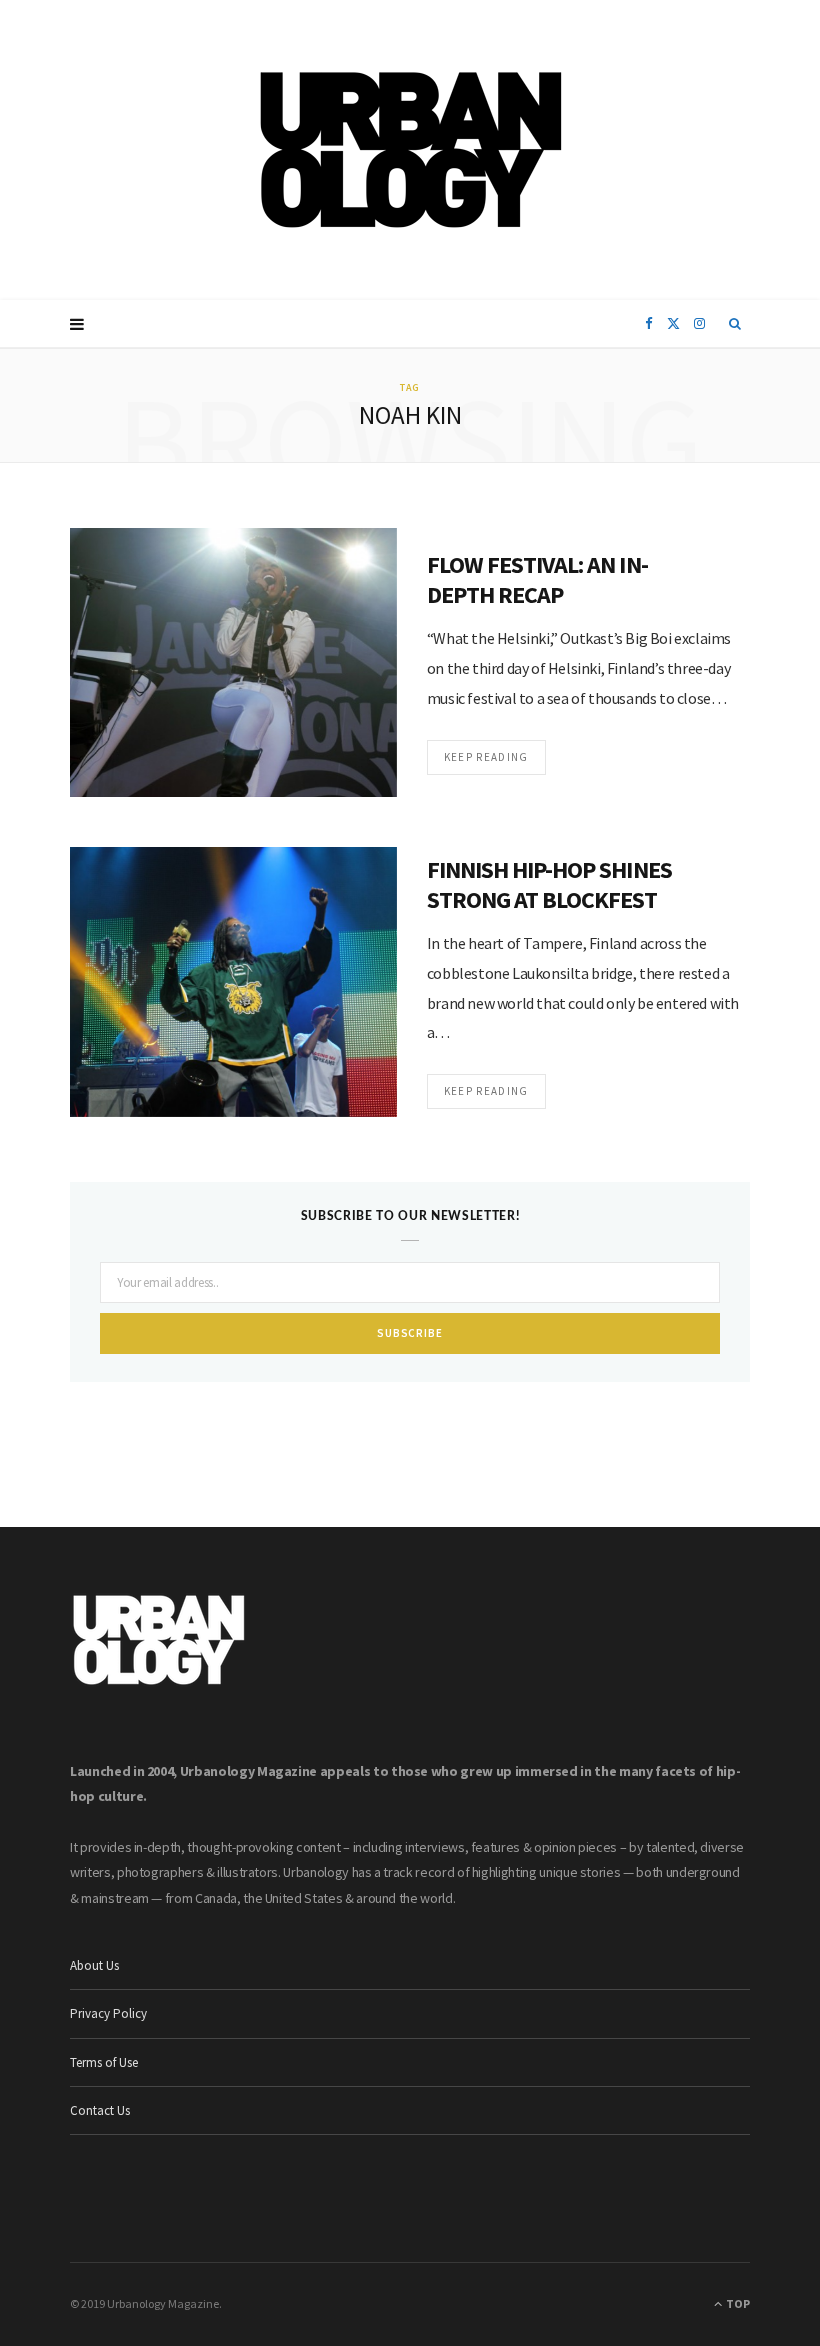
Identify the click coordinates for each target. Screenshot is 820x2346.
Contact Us (100, 2110)
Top (737, 2303)
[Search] (735, 324)
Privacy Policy (108, 2013)
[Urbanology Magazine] (410, 150)
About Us (94, 1965)
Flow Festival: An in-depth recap (537, 579)
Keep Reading (486, 757)
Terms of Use (104, 2062)
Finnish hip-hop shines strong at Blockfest (549, 884)
